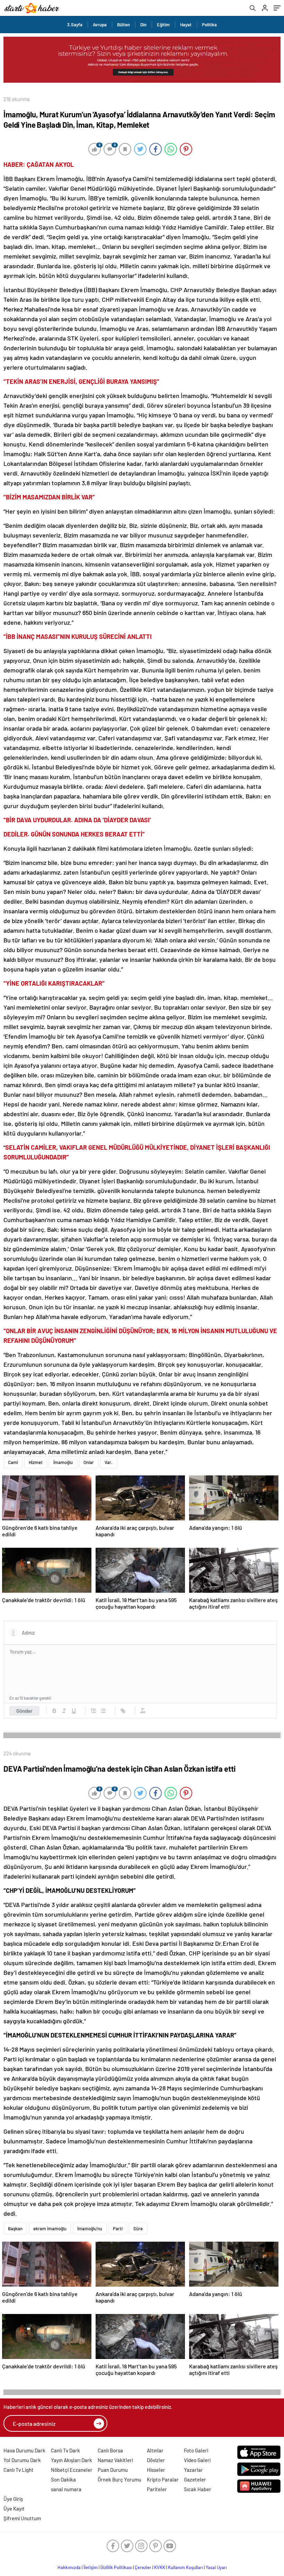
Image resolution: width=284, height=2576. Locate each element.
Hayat (186, 25)
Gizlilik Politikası (116, 2567)
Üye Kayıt (14, 2509)
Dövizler (156, 2460)
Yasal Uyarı (216, 2567)
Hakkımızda (69, 2567)
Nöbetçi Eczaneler (72, 2470)
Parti (118, 2229)
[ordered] (94, 1711)
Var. (109, 1462)
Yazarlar (193, 2470)
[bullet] (103, 1711)
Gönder (24, 1711)
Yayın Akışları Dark (72, 2460)
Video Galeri (197, 2460)
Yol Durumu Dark (22, 2460)
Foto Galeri (196, 2450)
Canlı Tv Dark (65, 2450)
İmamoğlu (63, 1462)
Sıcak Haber (198, 2489)
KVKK (160, 2567)
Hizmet (36, 1462)
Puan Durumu (113, 2470)
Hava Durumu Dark (24, 2450)
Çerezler (143, 2567)
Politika (209, 25)
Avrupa (100, 25)
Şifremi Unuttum (22, 2518)
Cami (13, 1462)
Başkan (15, 2229)
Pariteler (157, 2489)
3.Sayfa (75, 25)
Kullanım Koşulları (185, 2567)
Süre (138, 2229)
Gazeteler (195, 2479)
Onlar (89, 1462)
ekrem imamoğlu (50, 2229)
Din (143, 25)
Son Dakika (63, 2479)
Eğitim (163, 25)
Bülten (123, 25)
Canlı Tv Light (19, 2470)
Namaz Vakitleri (115, 2460)
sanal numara (66, 2489)
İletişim (91, 2567)
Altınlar (155, 2450)
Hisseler (156, 2470)
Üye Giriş (13, 2499)
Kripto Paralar (163, 2479)
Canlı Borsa (110, 2450)
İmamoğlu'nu (90, 2229)
